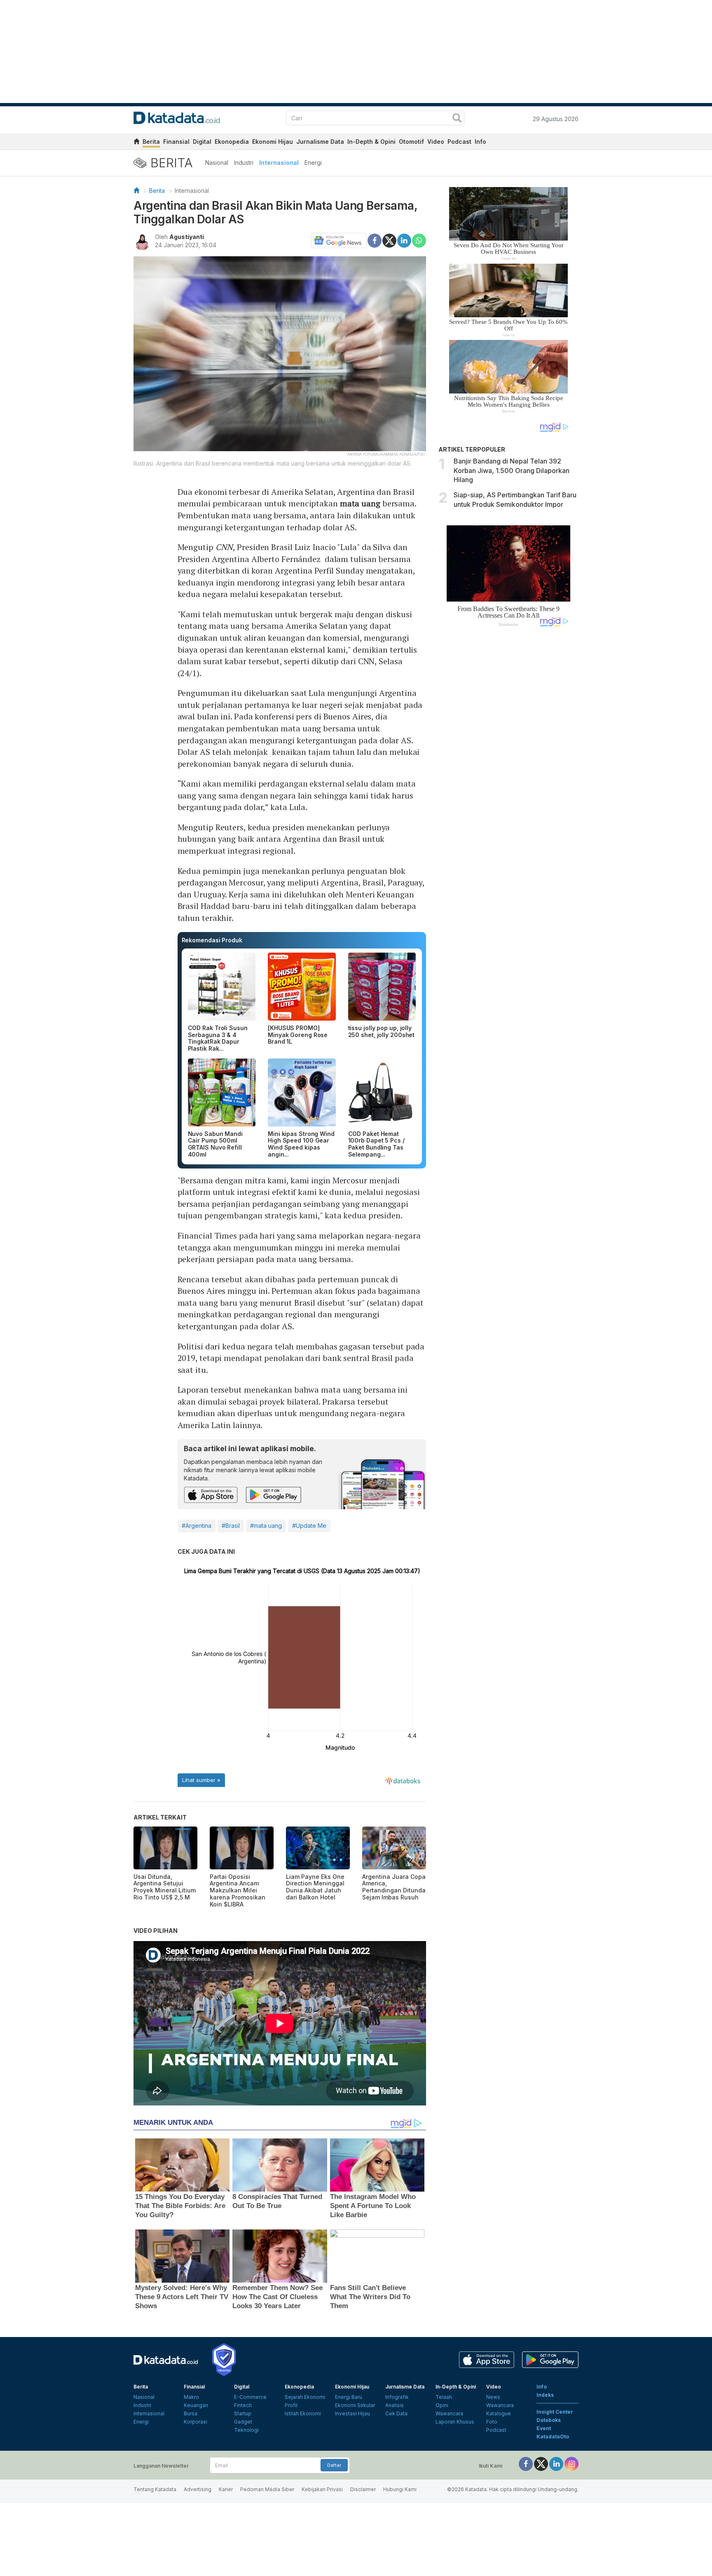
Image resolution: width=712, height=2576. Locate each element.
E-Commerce (250, 2397)
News (493, 2397)
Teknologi (246, 2430)
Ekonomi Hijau (273, 142)
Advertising (198, 2489)
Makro (191, 2397)
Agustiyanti (187, 237)
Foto (492, 2422)
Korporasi (196, 2422)
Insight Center (555, 2412)
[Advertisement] (508, 773)
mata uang (360, 503)
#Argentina (197, 1526)
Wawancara (449, 2413)
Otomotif (411, 142)
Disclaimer (363, 2489)
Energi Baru (349, 2397)
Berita (151, 142)
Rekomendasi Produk (212, 940)
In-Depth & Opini (371, 142)
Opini (442, 2405)
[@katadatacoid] (571, 2464)
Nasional (217, 163)
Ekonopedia (232, 142)
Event (544, 2428)
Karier (226, 2489)
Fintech (243, 2405)
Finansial (176, 142)
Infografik (397, 2397)
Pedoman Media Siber (267, 2489)
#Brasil (231, 1526)
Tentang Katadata (155, 2489)
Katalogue (499, 2413)
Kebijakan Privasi (322, 2489)
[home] (136, 143)
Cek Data (396, 2413)
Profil (291, 2405)
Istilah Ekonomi (303, 2413)
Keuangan (196, 2405)
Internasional (279, 163)
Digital (202, 142)
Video (436, 142)
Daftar (334, 2465)
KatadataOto (553, 2437)
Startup (243, 2413)
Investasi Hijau (352, 2413)
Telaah (444, 2397)
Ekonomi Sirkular (355, 2405)
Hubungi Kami (400, 2489)
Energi (313, 163)
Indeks (545, 2395)
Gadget (243, 2422)
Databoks (549, 2420)
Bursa (191, 2413)
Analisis (395, 2405)
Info (480, 142)
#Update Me (309, 1526)
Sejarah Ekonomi (305, 2397)
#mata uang (266, 1526)
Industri (244, 163)
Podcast (459, 142)
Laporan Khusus (455, 2422)
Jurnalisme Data (320, 142)
